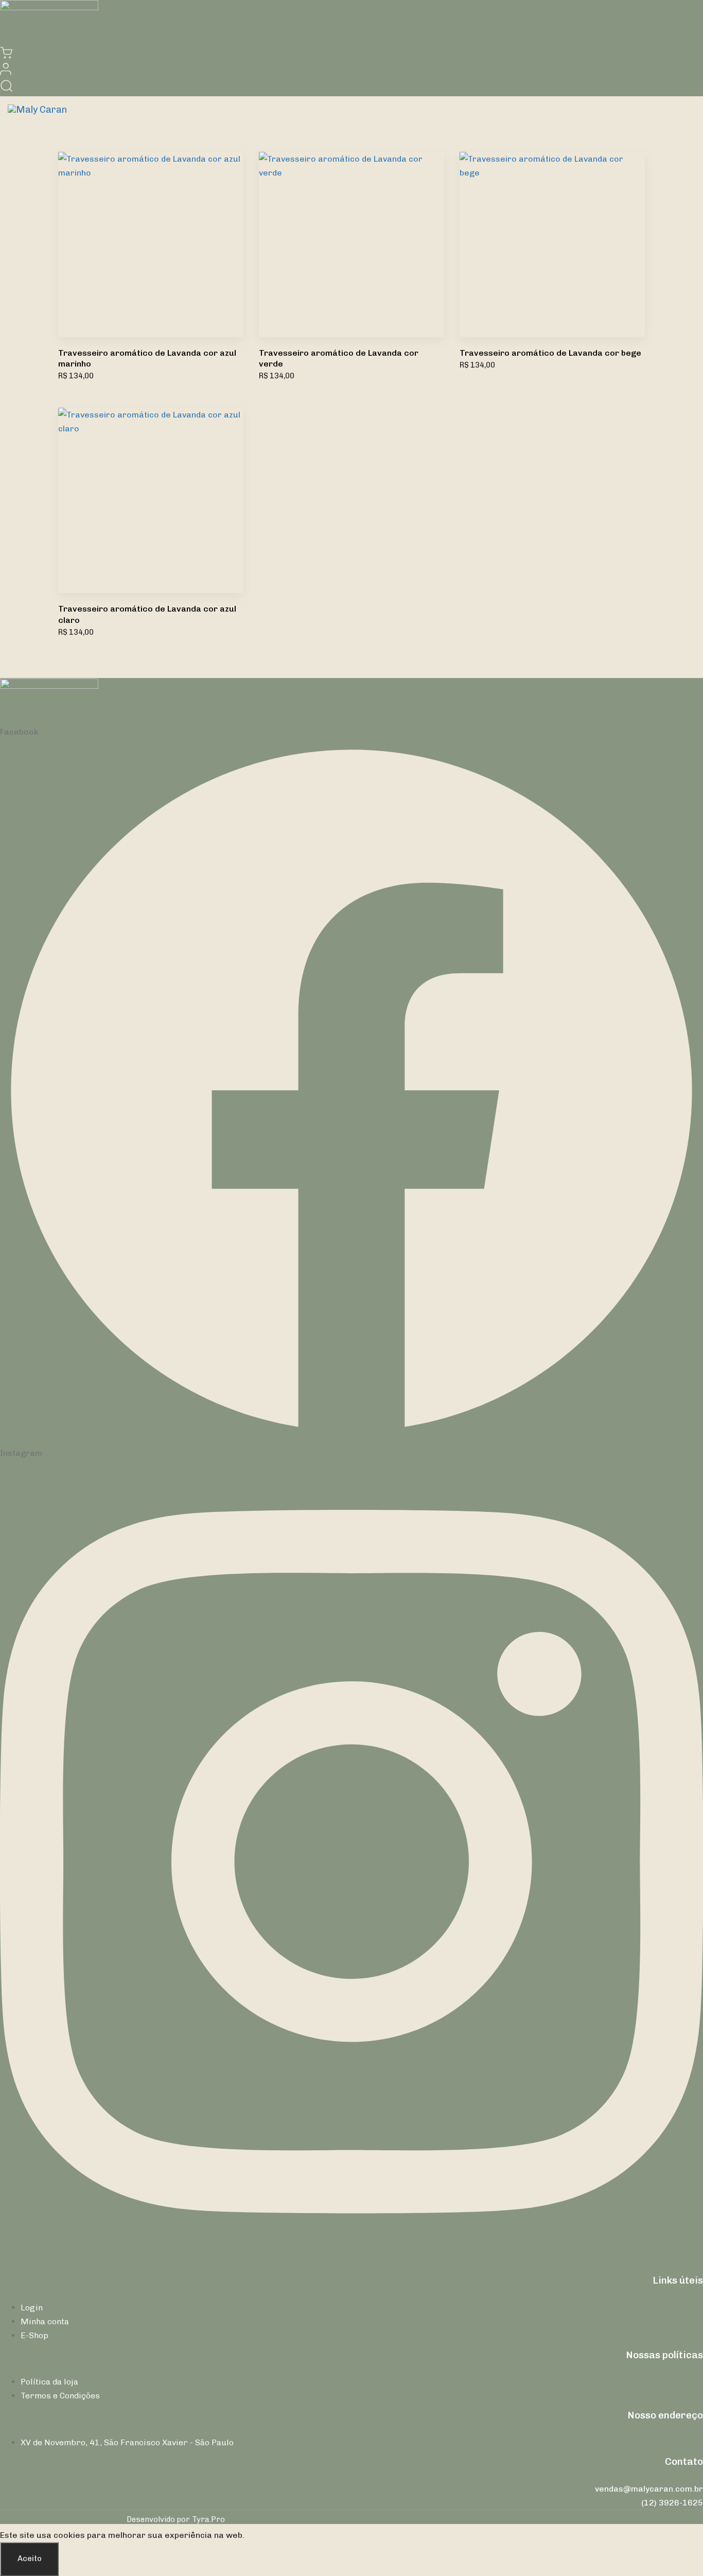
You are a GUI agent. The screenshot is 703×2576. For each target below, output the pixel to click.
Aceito (30, 2558)
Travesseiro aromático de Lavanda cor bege (550, 353)
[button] (6, 72)
